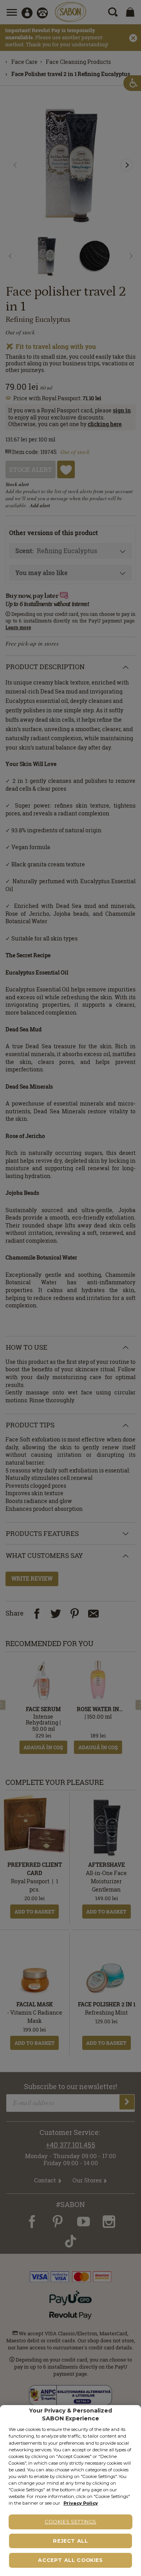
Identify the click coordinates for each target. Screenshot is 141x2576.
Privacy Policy (81, 2503)
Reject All (70, 2541)
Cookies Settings (70, 2522)
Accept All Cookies (70, 2560)
